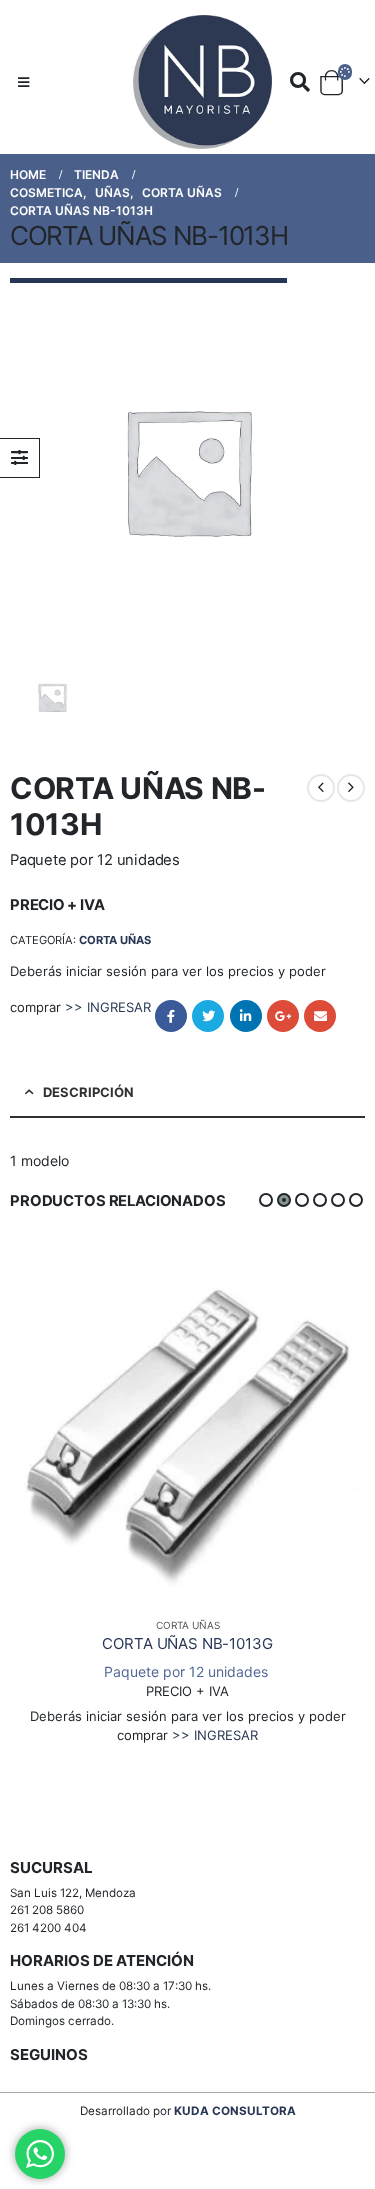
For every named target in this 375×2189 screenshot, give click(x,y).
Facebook (171, 1016)
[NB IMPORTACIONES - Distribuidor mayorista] (188, 82)
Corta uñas (115, 940)
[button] (266, 1200)
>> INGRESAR (108, 1007)
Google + (283, 1016)
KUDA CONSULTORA (235, 2111)
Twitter (208, 1016)
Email (320, 1016)
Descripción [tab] (88, 1092)
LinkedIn (246, 1016)
